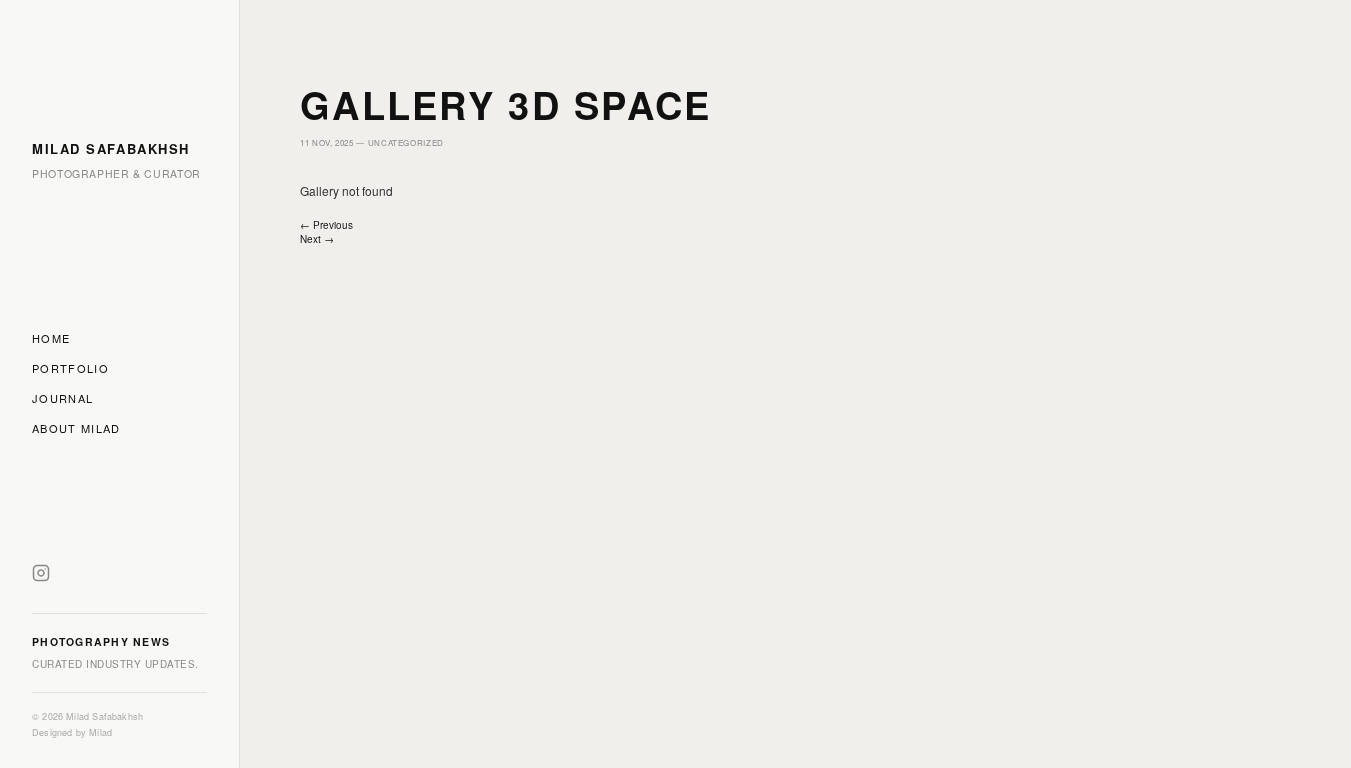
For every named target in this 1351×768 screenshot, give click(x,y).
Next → (317, 239)
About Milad (76, 428)
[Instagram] (41, 574)
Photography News (101, 641)
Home (51, 338)
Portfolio (70, 368)
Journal (62, 398)
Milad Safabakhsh (111, 148)
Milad (100, 732)
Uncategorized (406, 142)
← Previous (326, 225)
